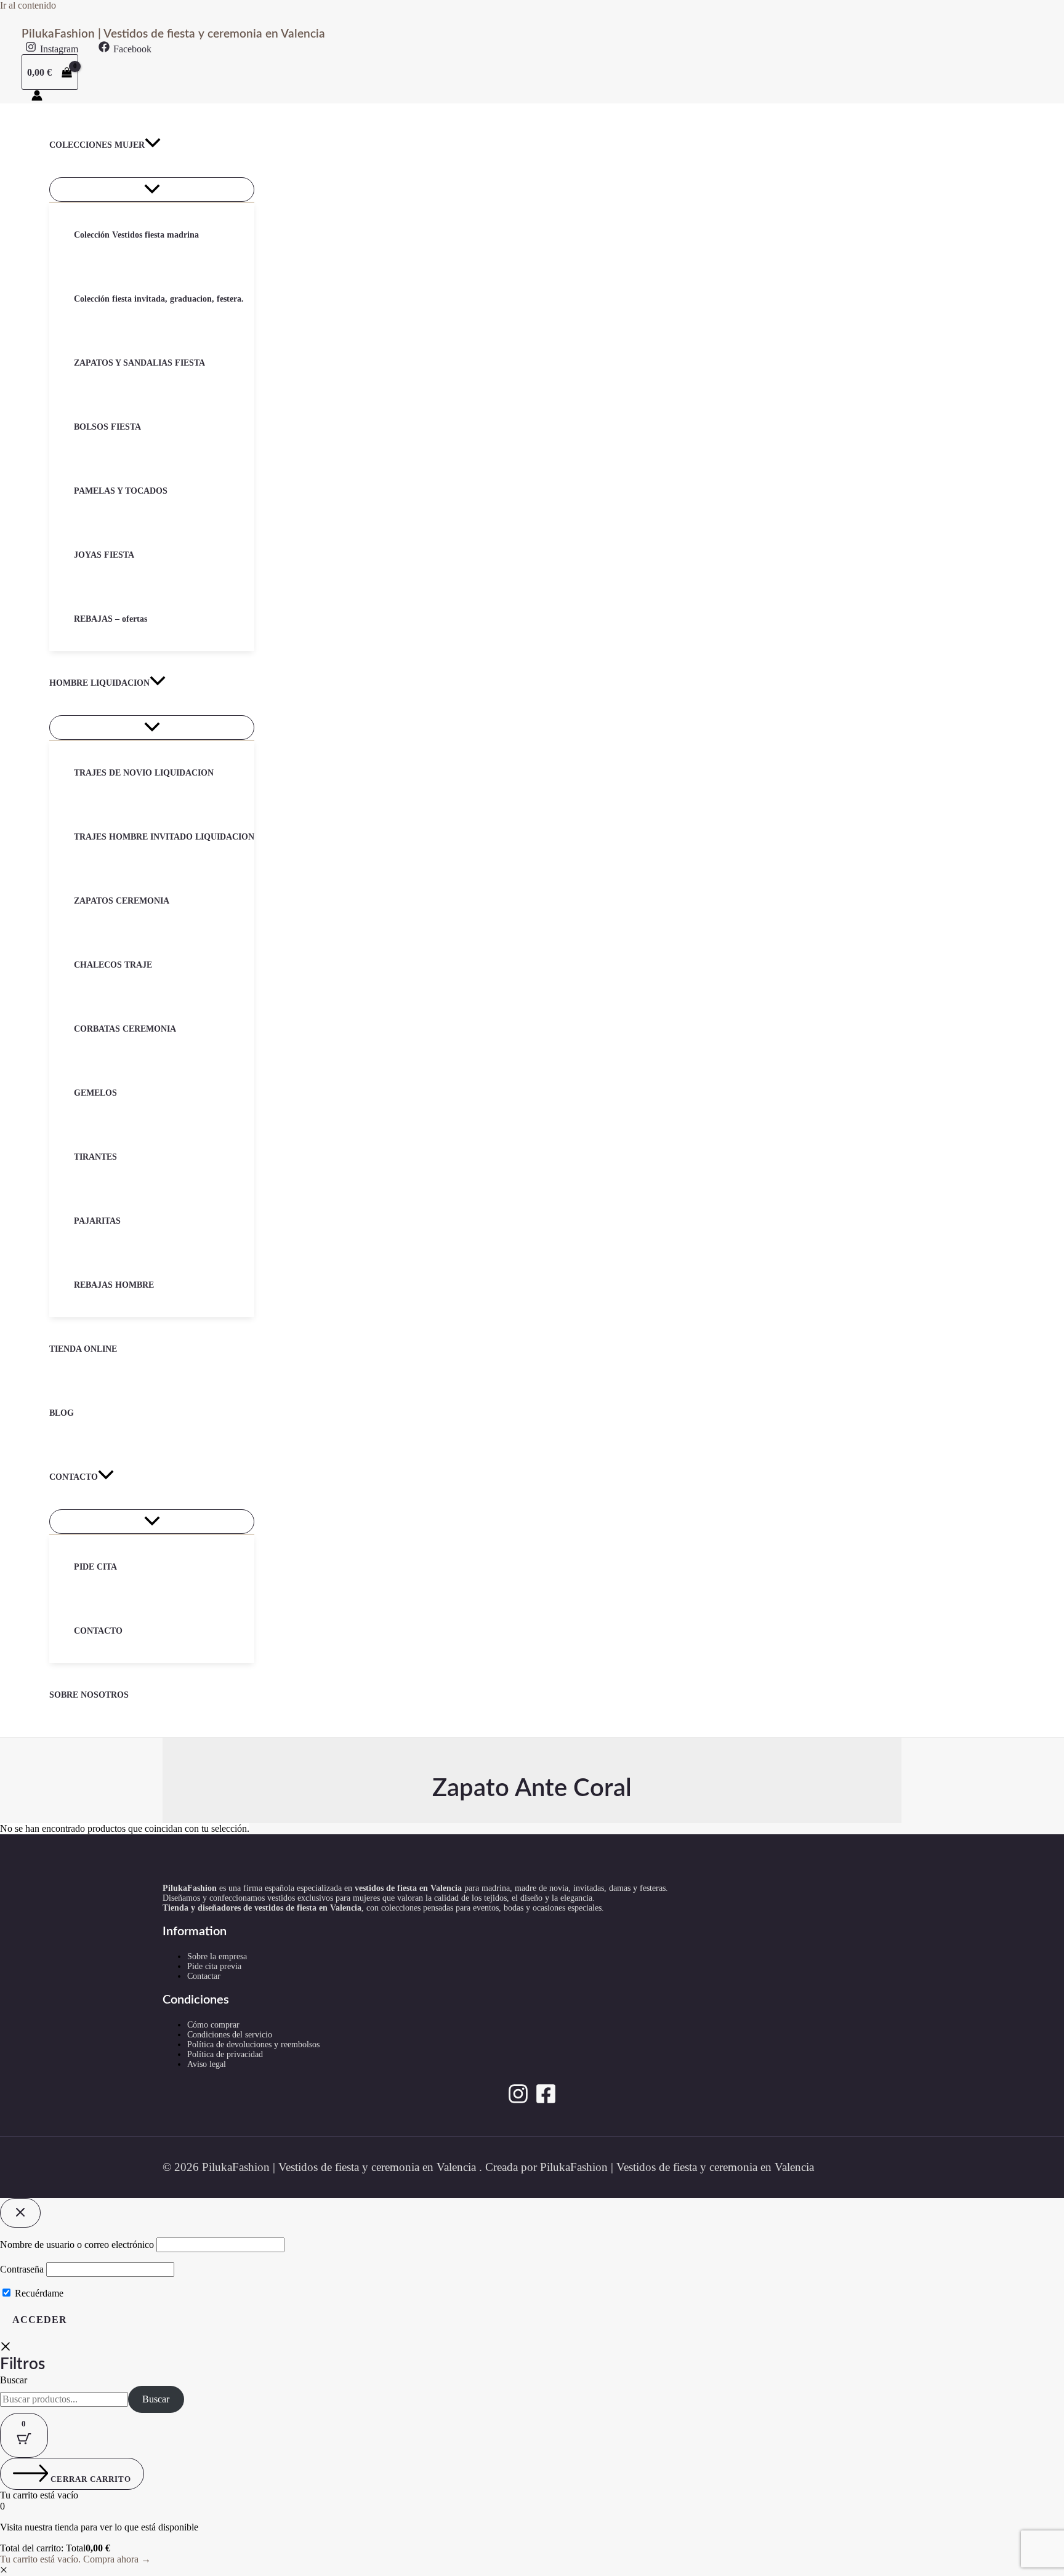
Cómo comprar (213, 2025)
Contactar (204, 1976)
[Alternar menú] (152, 190)
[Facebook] (546, 2101)
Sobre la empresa (217, 1956)
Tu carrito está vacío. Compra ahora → (75, 2559)
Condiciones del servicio (230, 2035)
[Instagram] (518, 2101)
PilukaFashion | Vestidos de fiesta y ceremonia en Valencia (173, 34)
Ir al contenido (28, 5)
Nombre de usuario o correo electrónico (77, 2245)
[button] (153, 145)
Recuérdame (38, 2293)
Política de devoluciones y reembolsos (253, 2044)
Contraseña (22, 2269)
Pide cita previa (214, 1966)
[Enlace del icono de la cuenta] (37, 97)
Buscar (14, 2380)
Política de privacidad (225, 2054)
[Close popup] (20, 2213)
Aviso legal (207, 2064)
